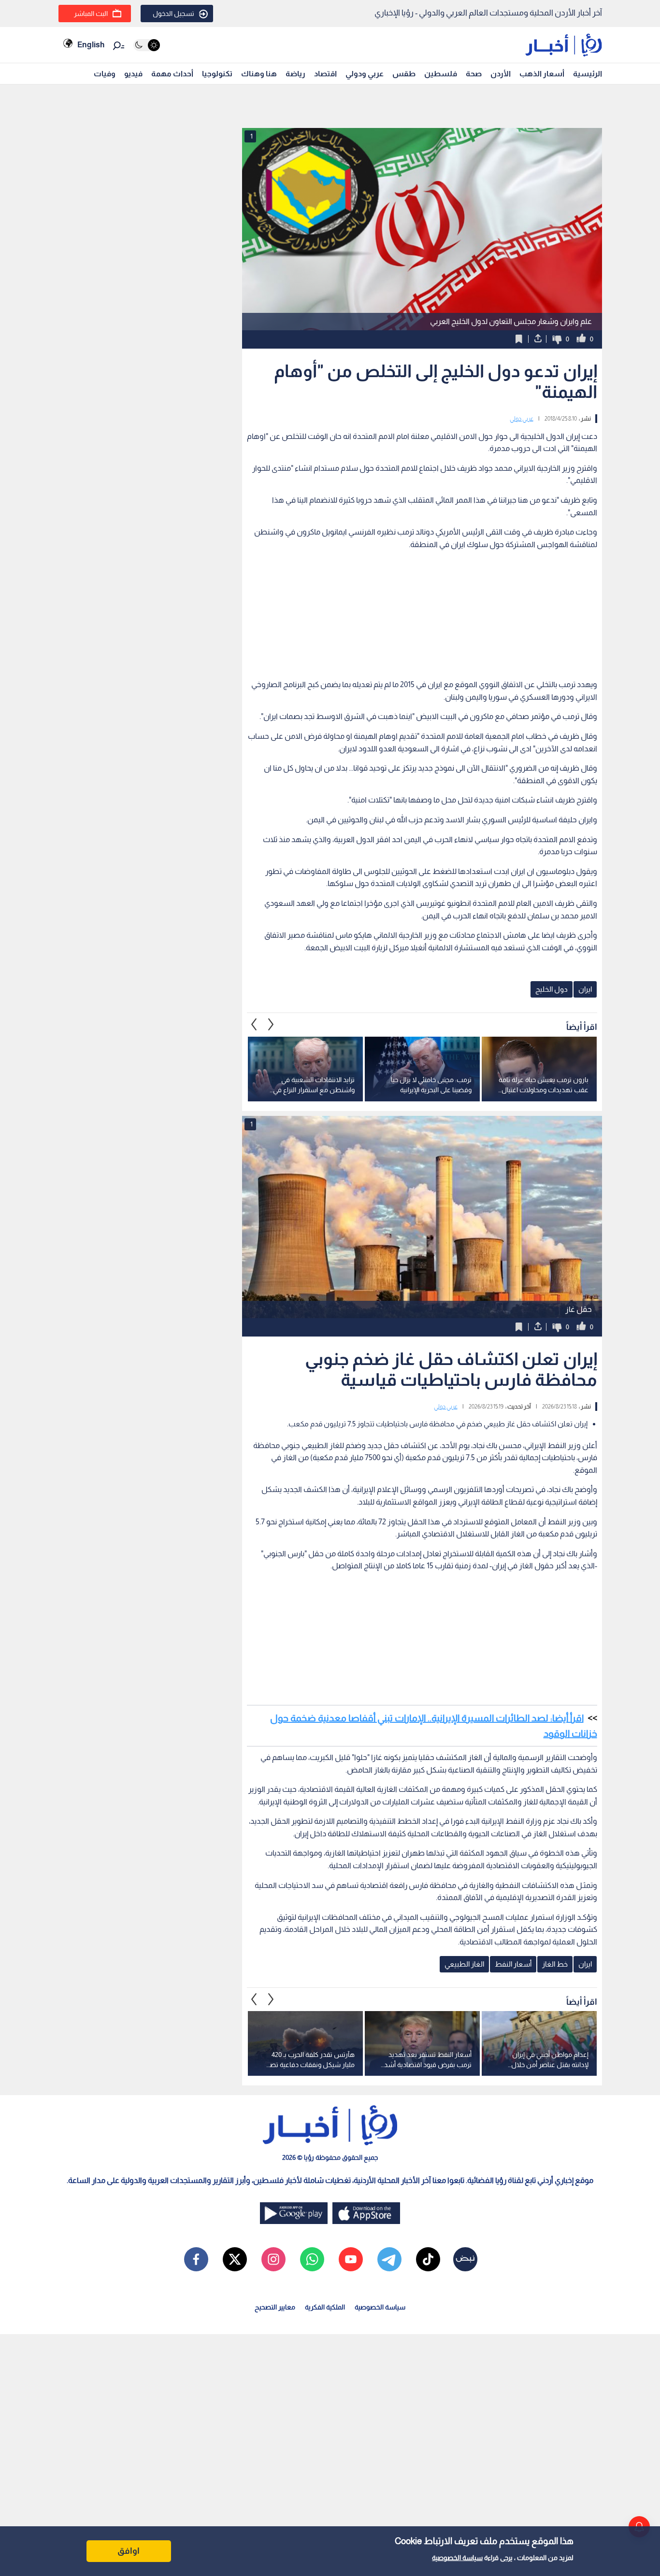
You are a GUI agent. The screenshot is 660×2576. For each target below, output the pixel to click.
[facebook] (196, 2259)
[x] (235, 2259)
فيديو (133, 74)
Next (254, 1025)
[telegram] (389, 2259)
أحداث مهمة (172, 74)
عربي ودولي (365, 74)
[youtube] (351, 2259)
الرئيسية (588, 74)
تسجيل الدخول (173, 14)
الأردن (501, 74)
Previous (271, 1025)
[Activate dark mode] (147, 45)
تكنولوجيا (217, 74)
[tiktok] (428, 2259)
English (91, 45)
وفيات (105, 74)
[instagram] (273, 2259)
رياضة (295, 74)
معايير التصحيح (275, 2307)
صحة (474, 74)
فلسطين (441, 74)
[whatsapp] (312, 2259)
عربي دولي (522, 419)
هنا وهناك (259, 74)
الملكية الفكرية (325, 2307)
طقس (404, 74)
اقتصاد (325, 74)
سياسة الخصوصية (457, 2558)
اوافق (129, 2551)
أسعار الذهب (542, 74)
